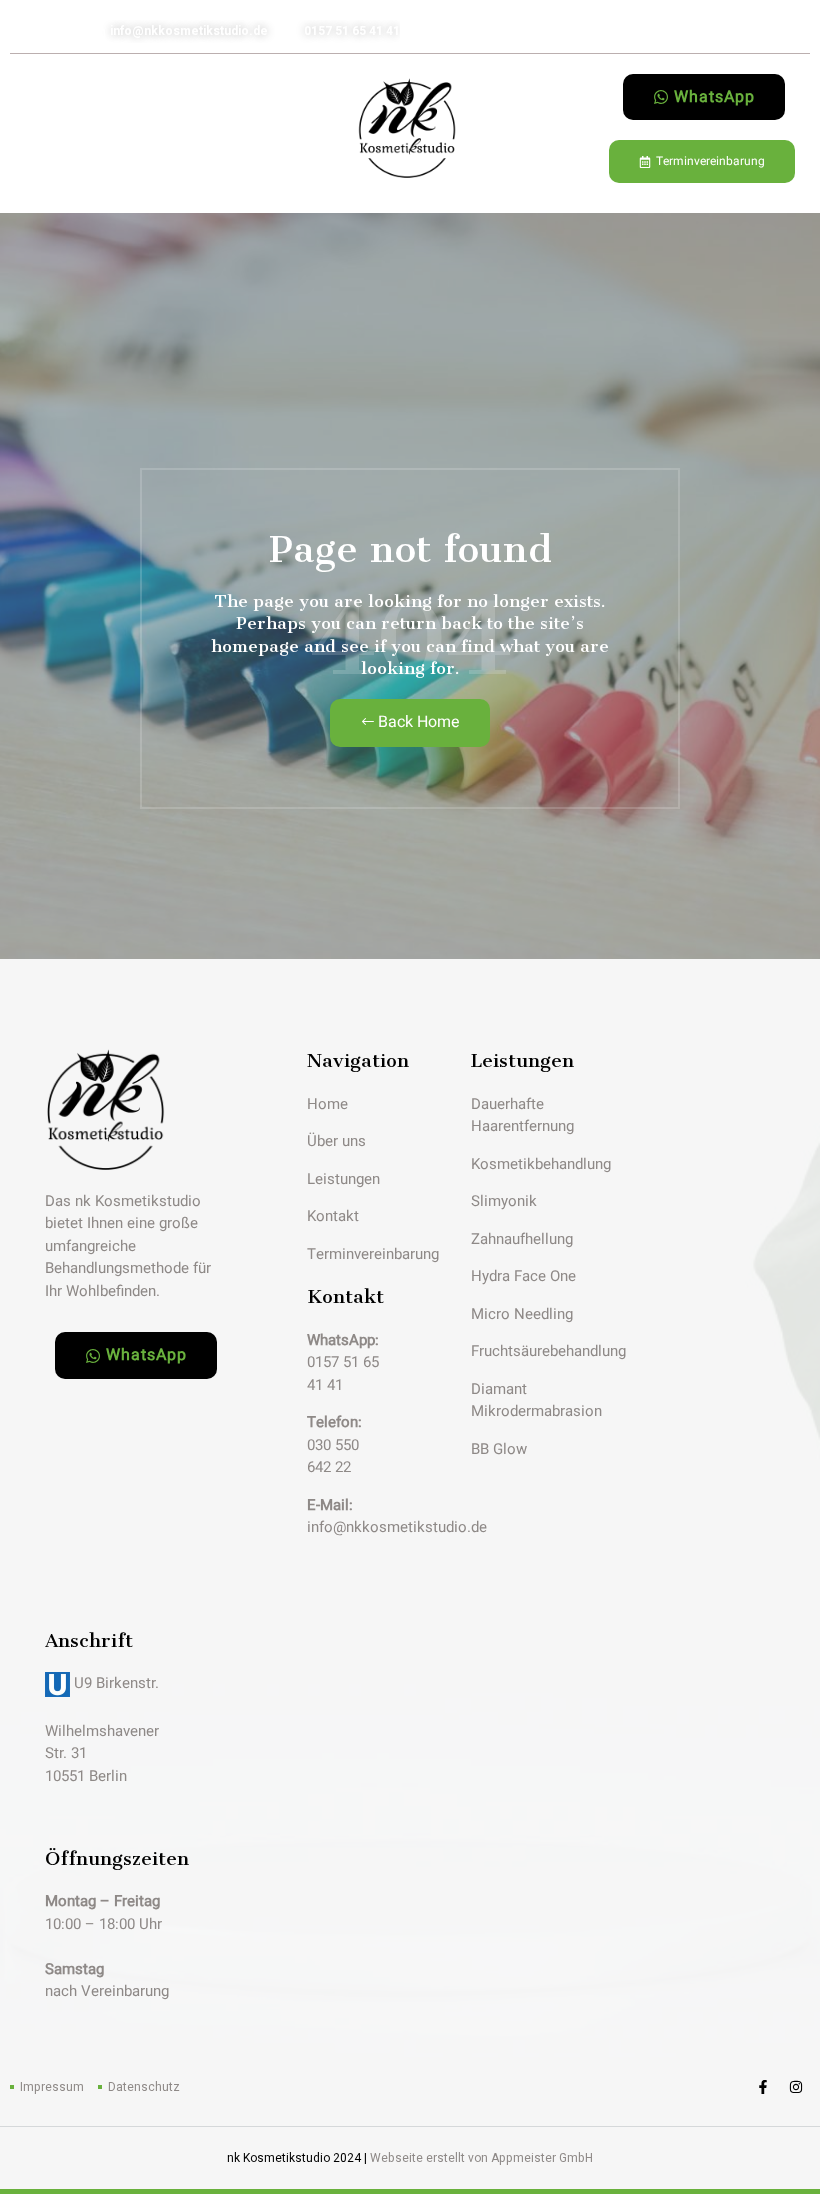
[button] (41, 128)
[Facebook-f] (763, 2087)
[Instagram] (796, 2087)
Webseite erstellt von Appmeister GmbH (481, 2158)
